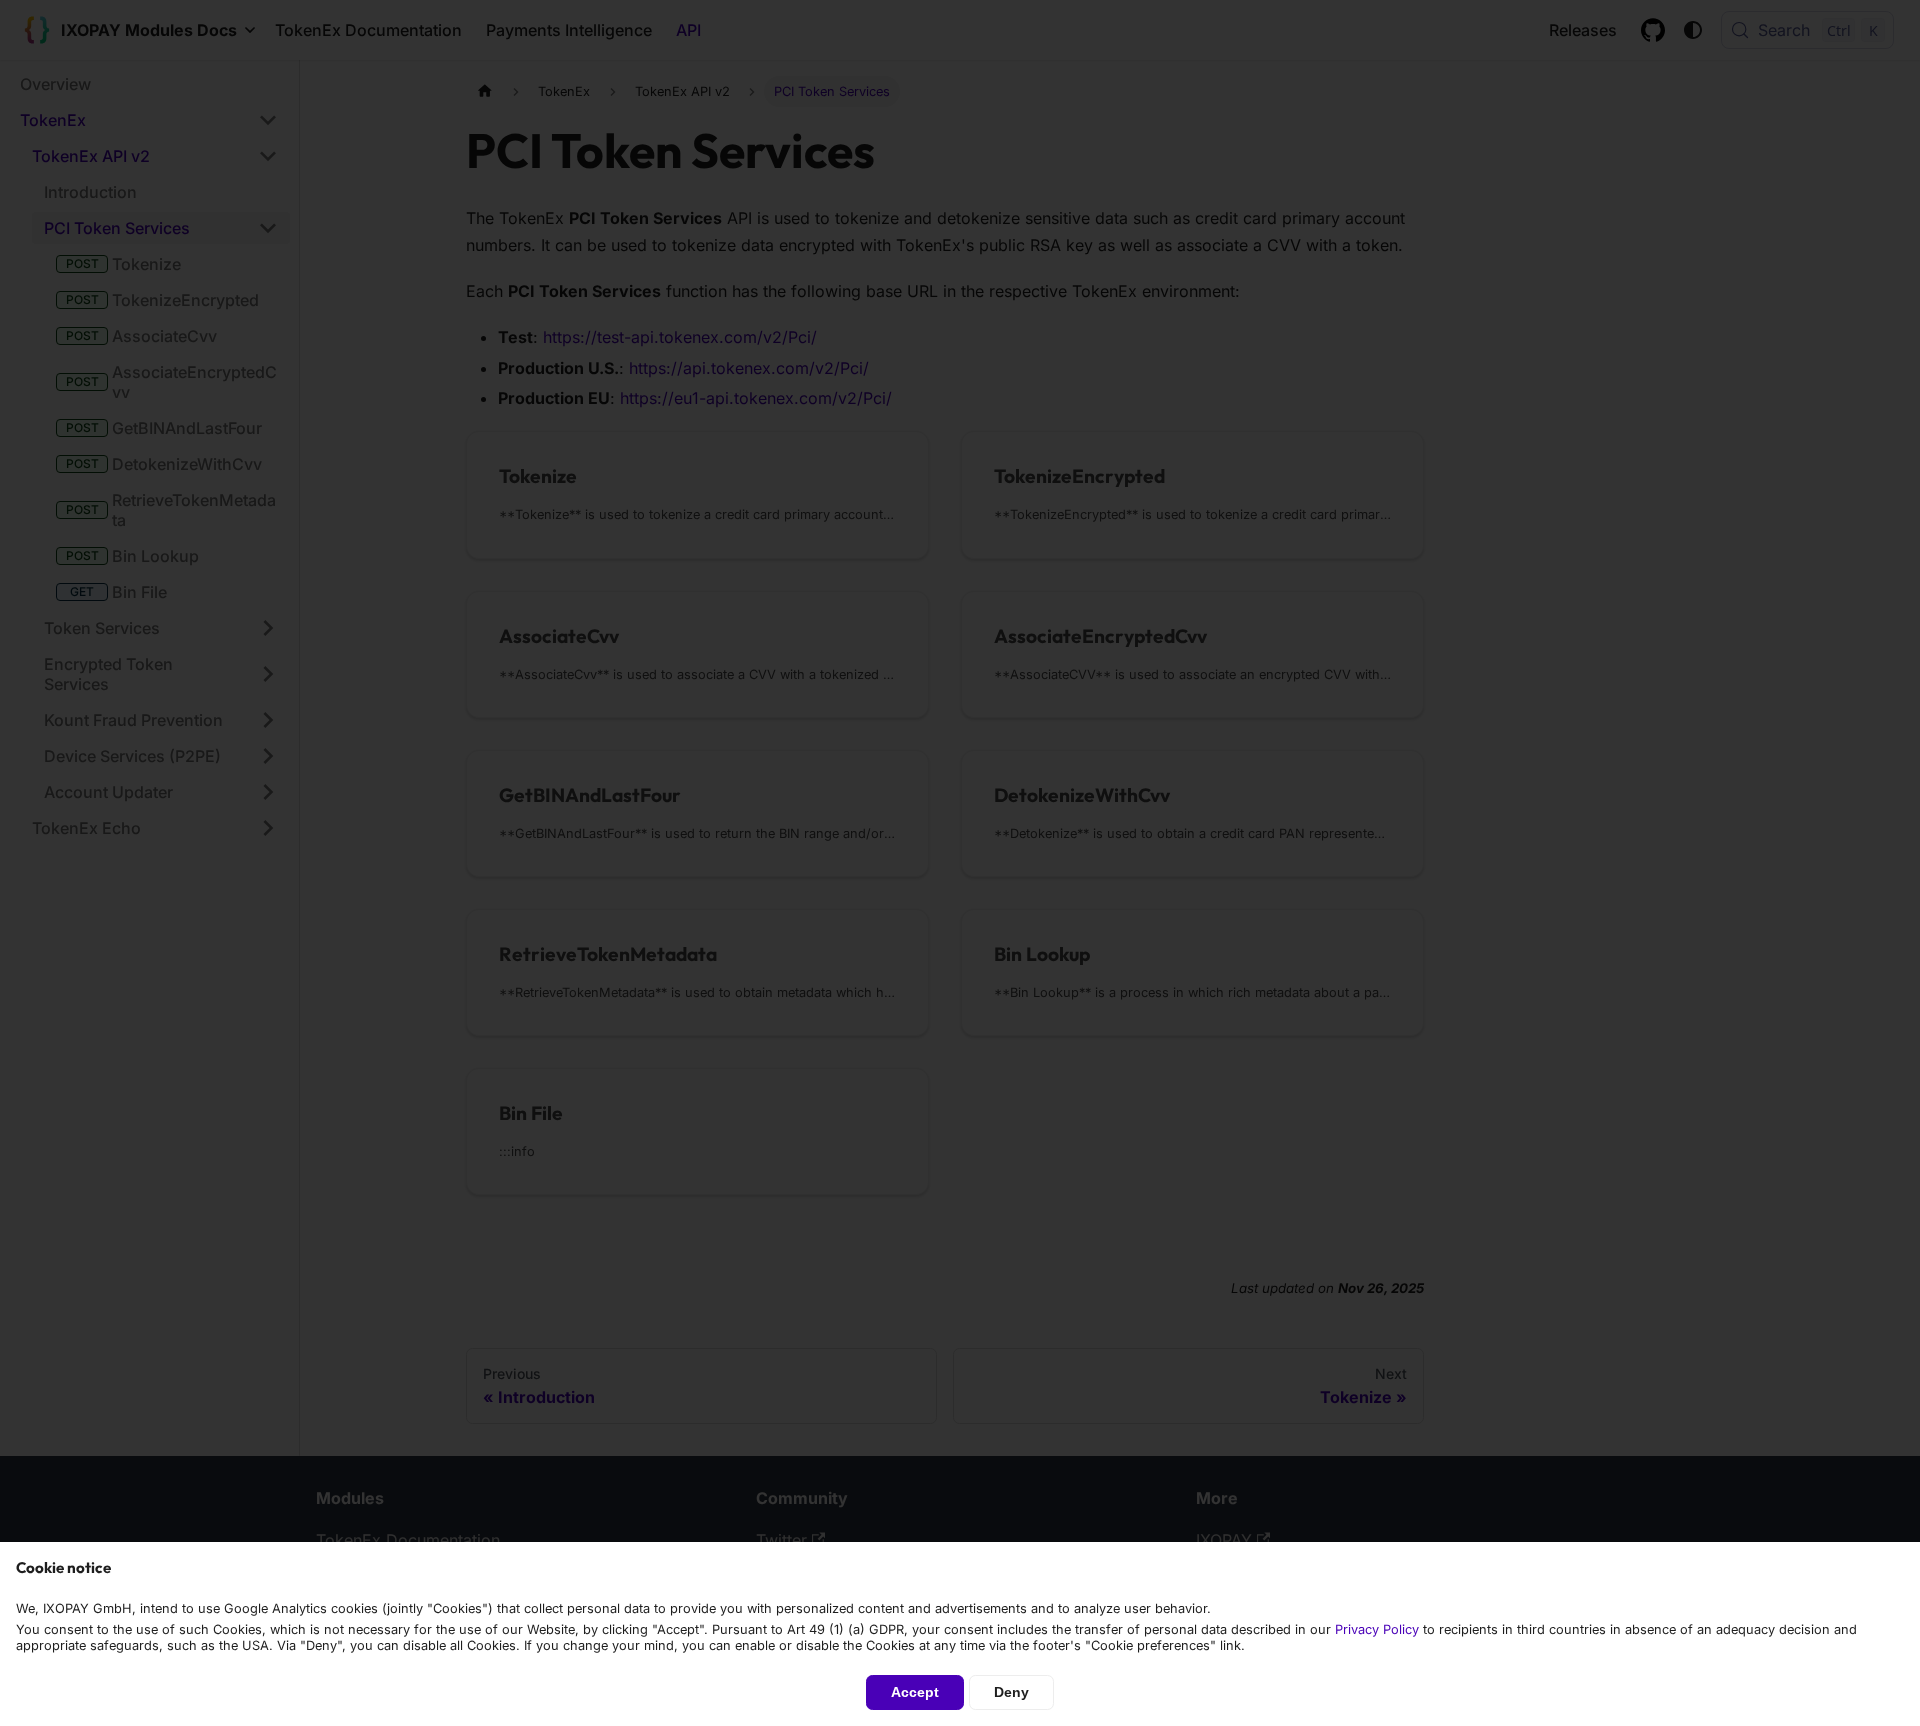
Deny (1011, 1692)
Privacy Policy (1377, 1629)
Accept (915, 1692)
